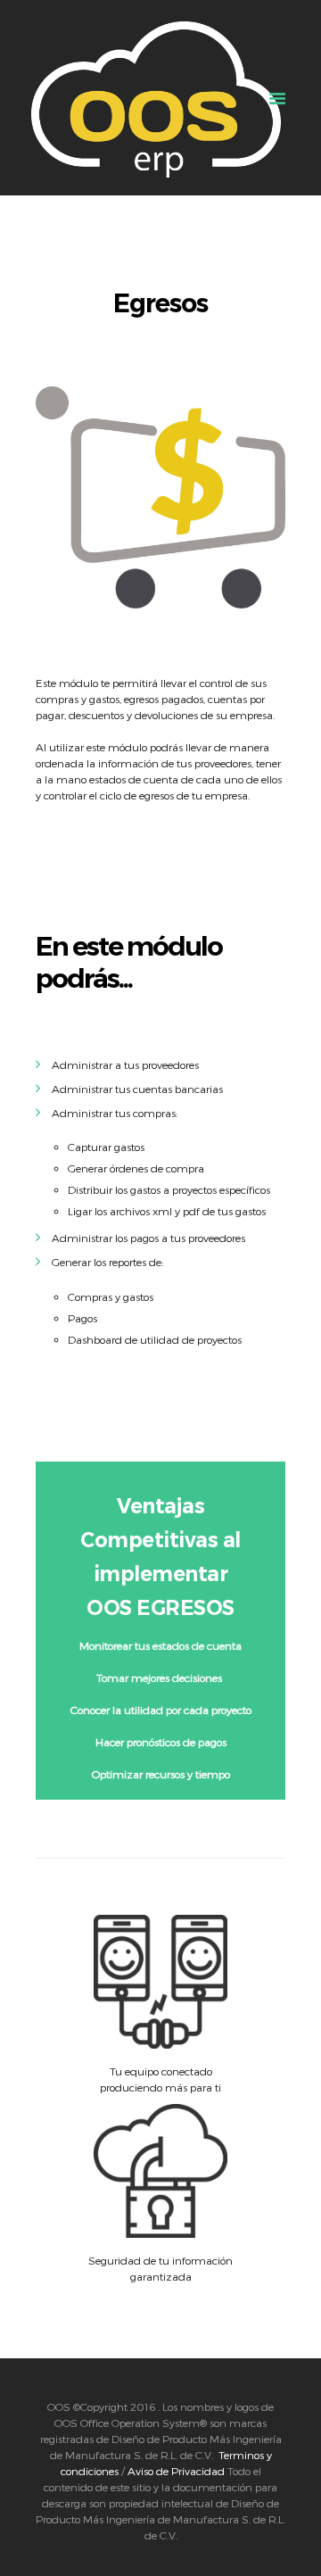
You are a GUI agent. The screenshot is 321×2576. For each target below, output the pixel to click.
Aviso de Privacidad (176, 2471)
